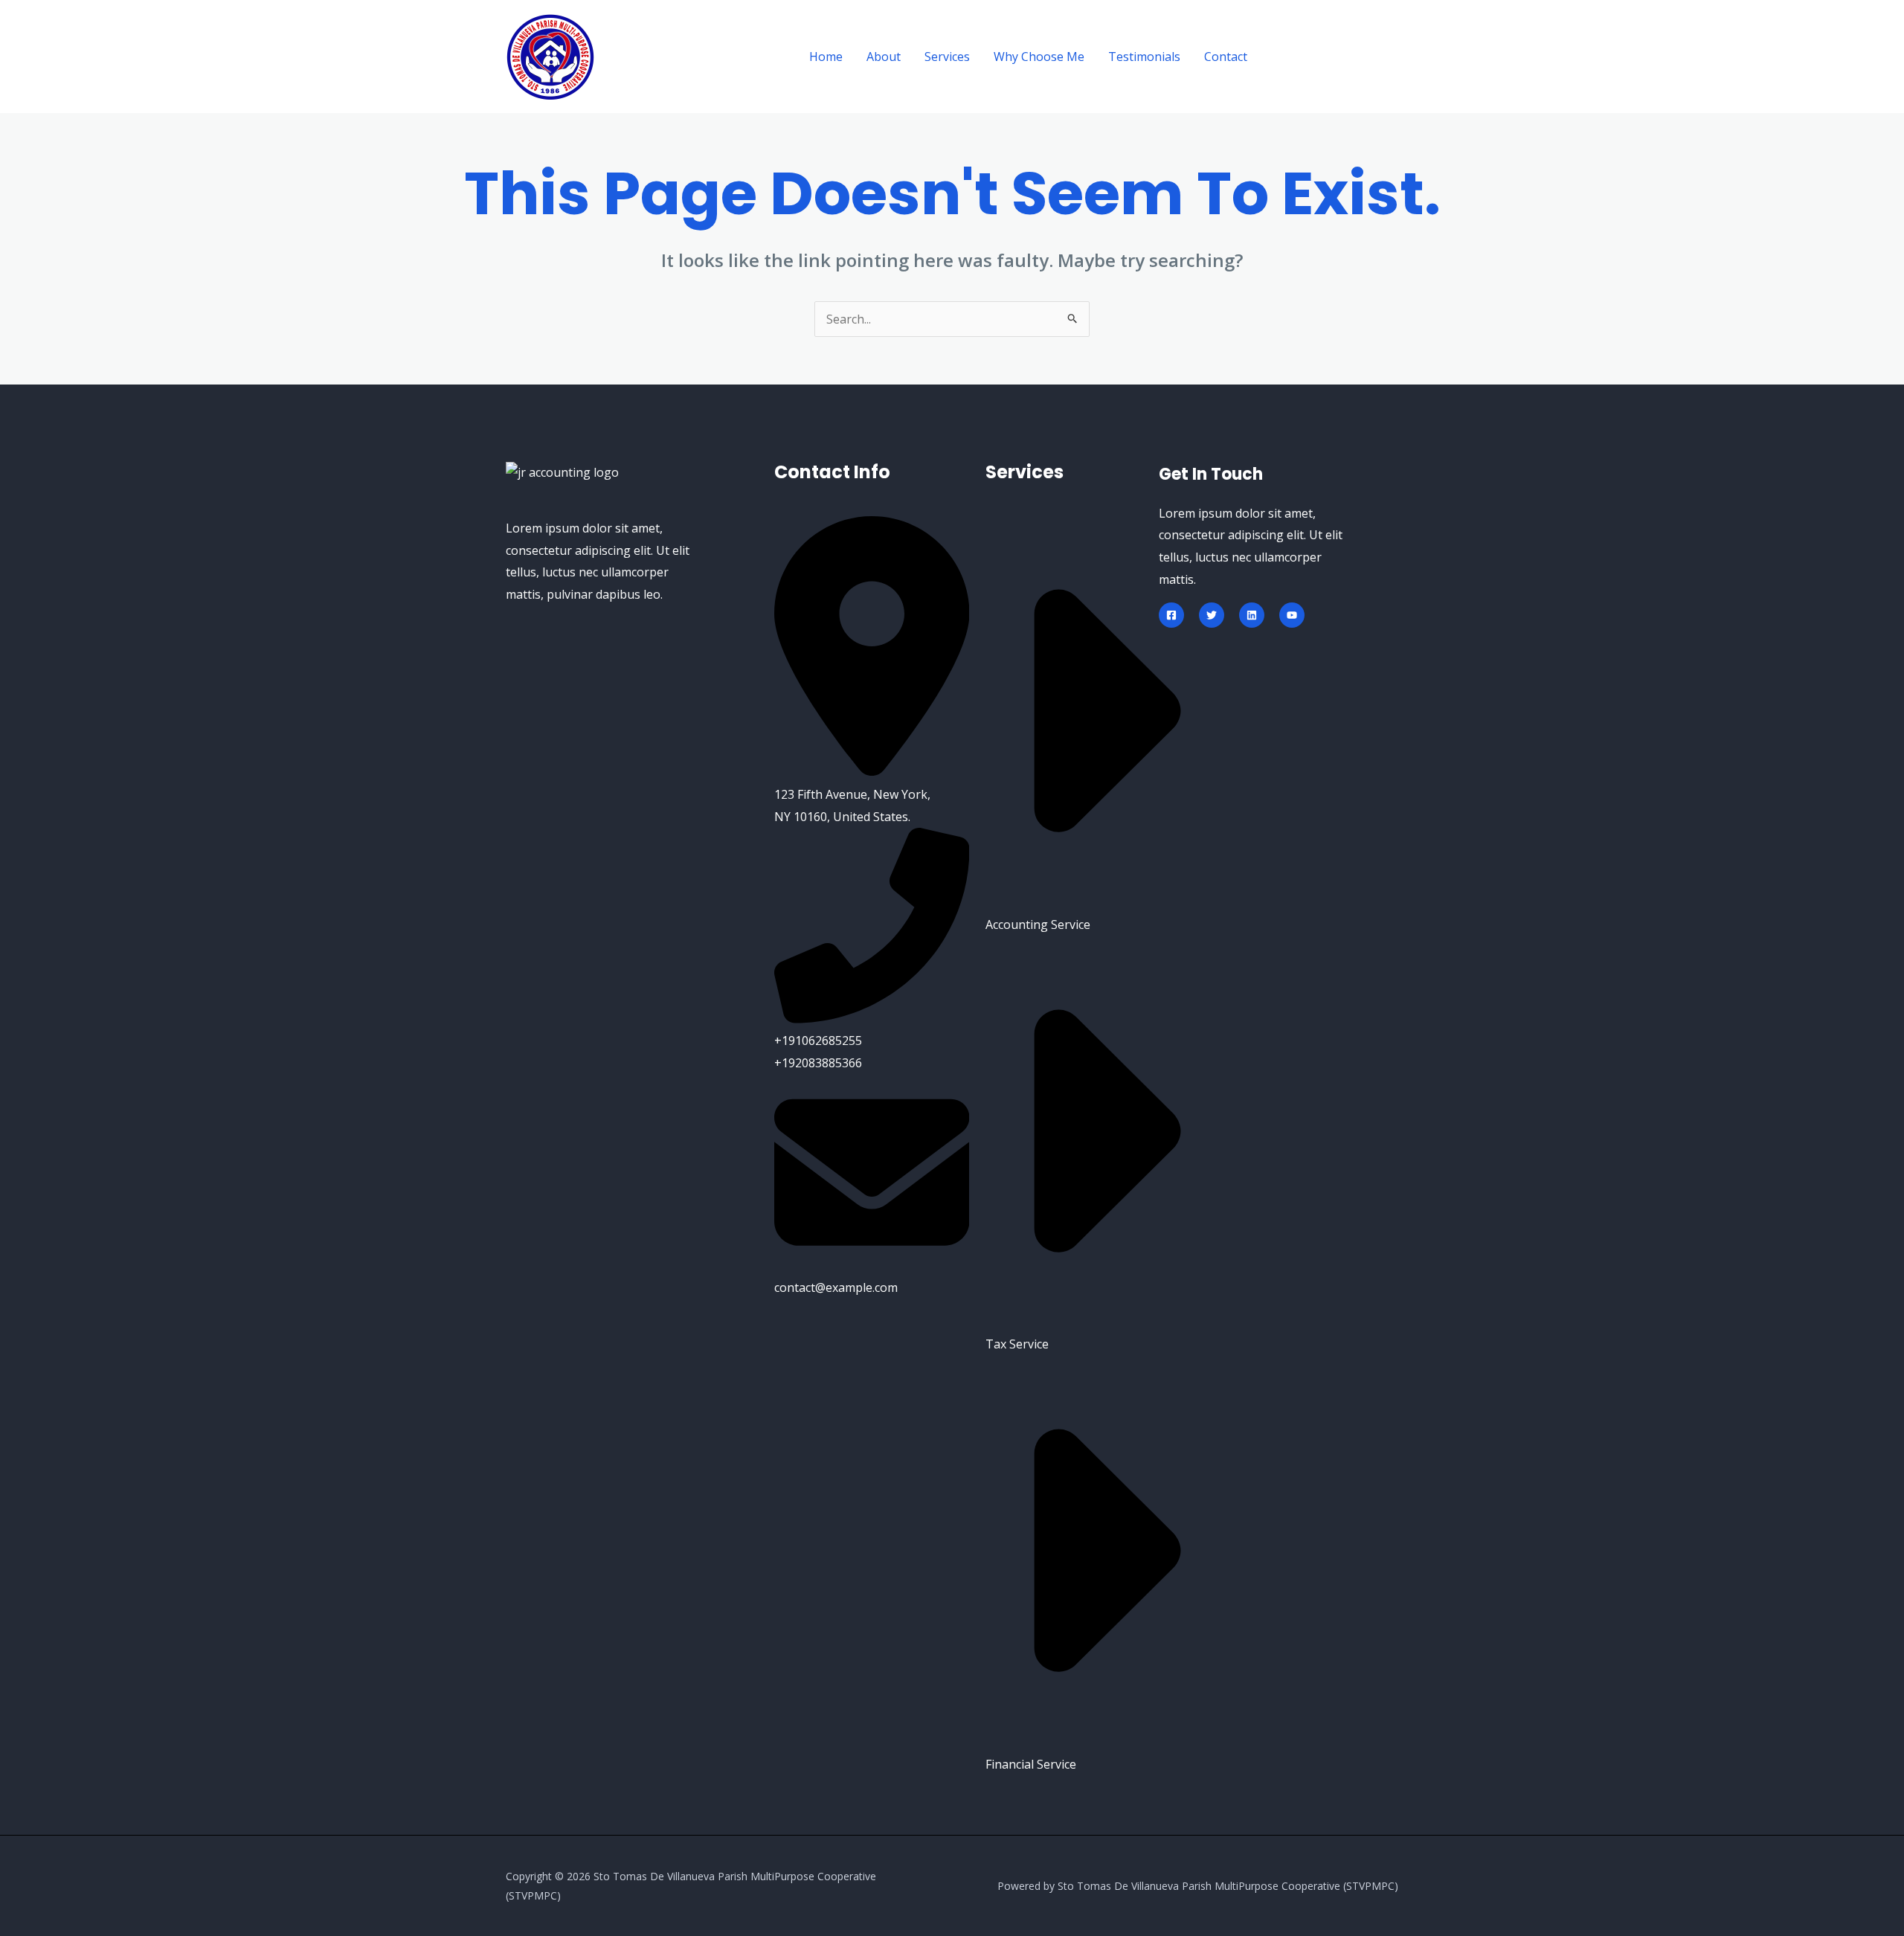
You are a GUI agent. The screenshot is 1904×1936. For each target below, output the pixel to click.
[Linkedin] (1252, 615)
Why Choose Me (1039, 57)
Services (947, 57)
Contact (1226, 57)
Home (826, 57)
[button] (1336, 57)
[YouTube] (1292, 615)
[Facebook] (1171, 615)
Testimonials (1144, 57)
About (884, 57)
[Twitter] (1212, 615)
